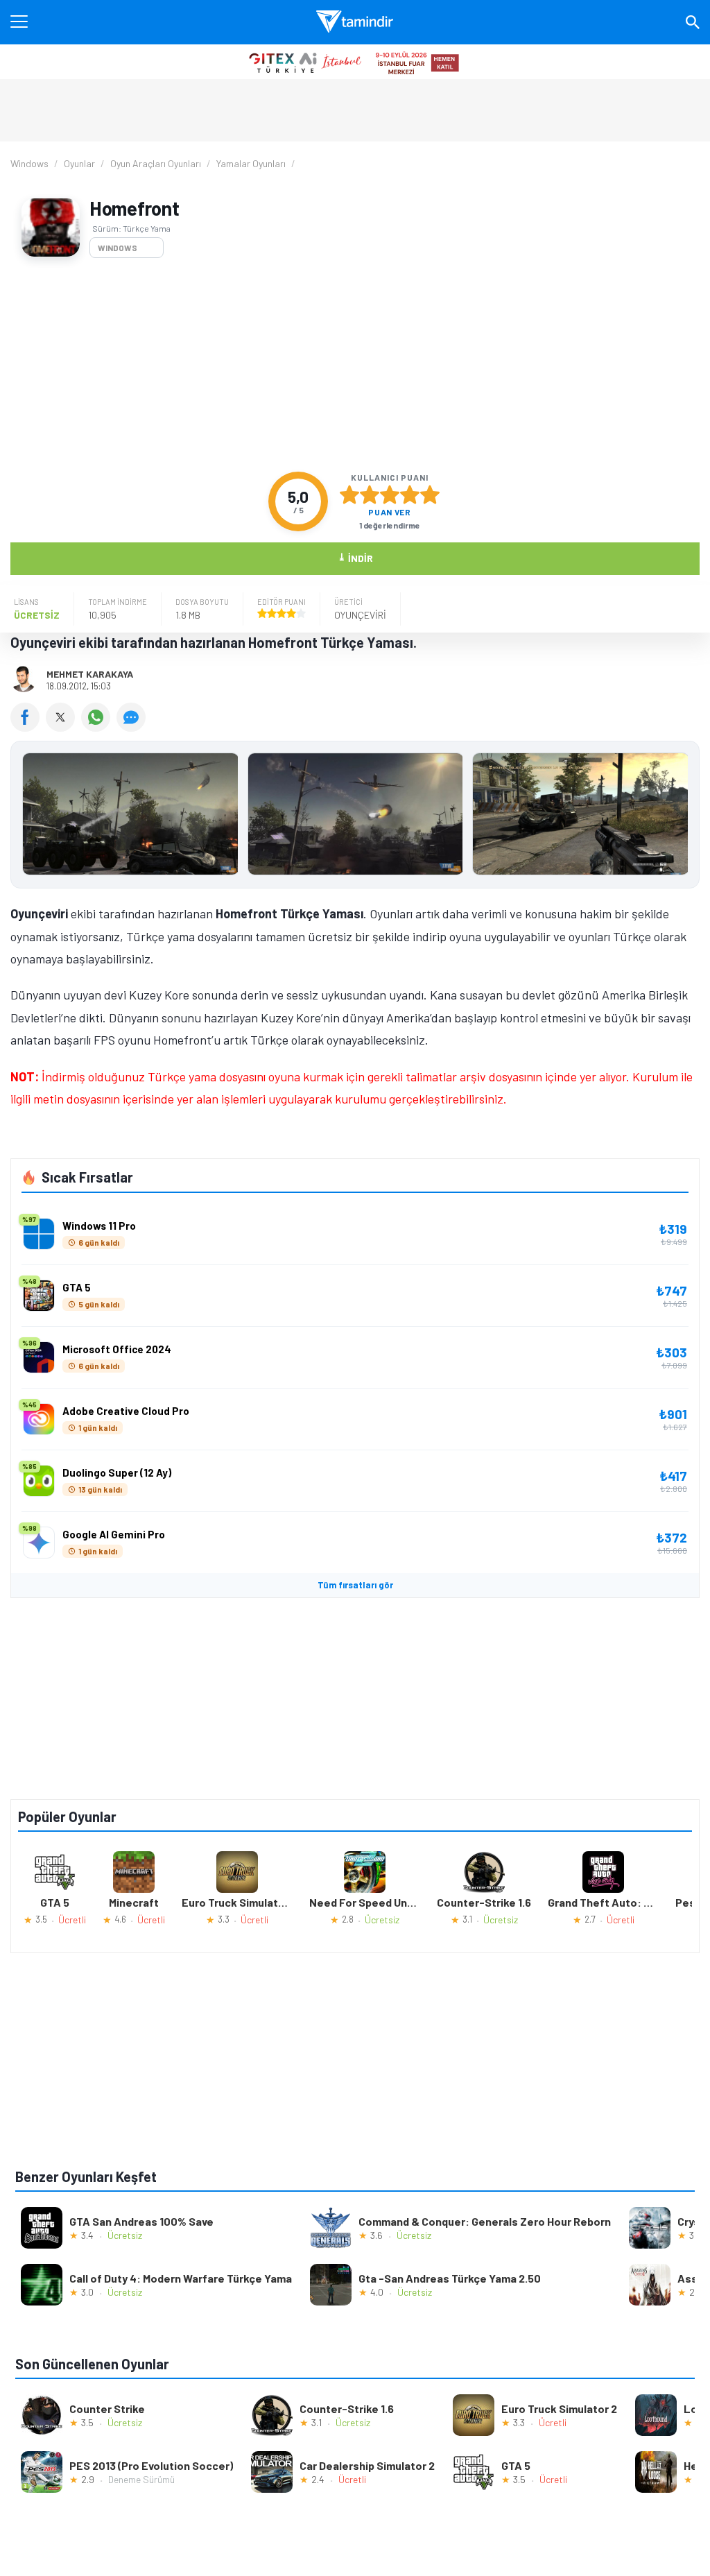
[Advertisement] (355, 365)
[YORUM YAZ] (133, 727)
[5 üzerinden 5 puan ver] (430, 495)
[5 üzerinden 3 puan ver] (390, 495)
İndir (355, 557)
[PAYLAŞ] (28, 727)
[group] (355, 817)
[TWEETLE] (63, 727)
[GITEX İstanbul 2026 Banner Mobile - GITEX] (355, 62)
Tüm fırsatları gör (355, 1585)
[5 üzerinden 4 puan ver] (410, 495)
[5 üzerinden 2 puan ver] (370, 495)
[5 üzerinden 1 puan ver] (349, 495)
